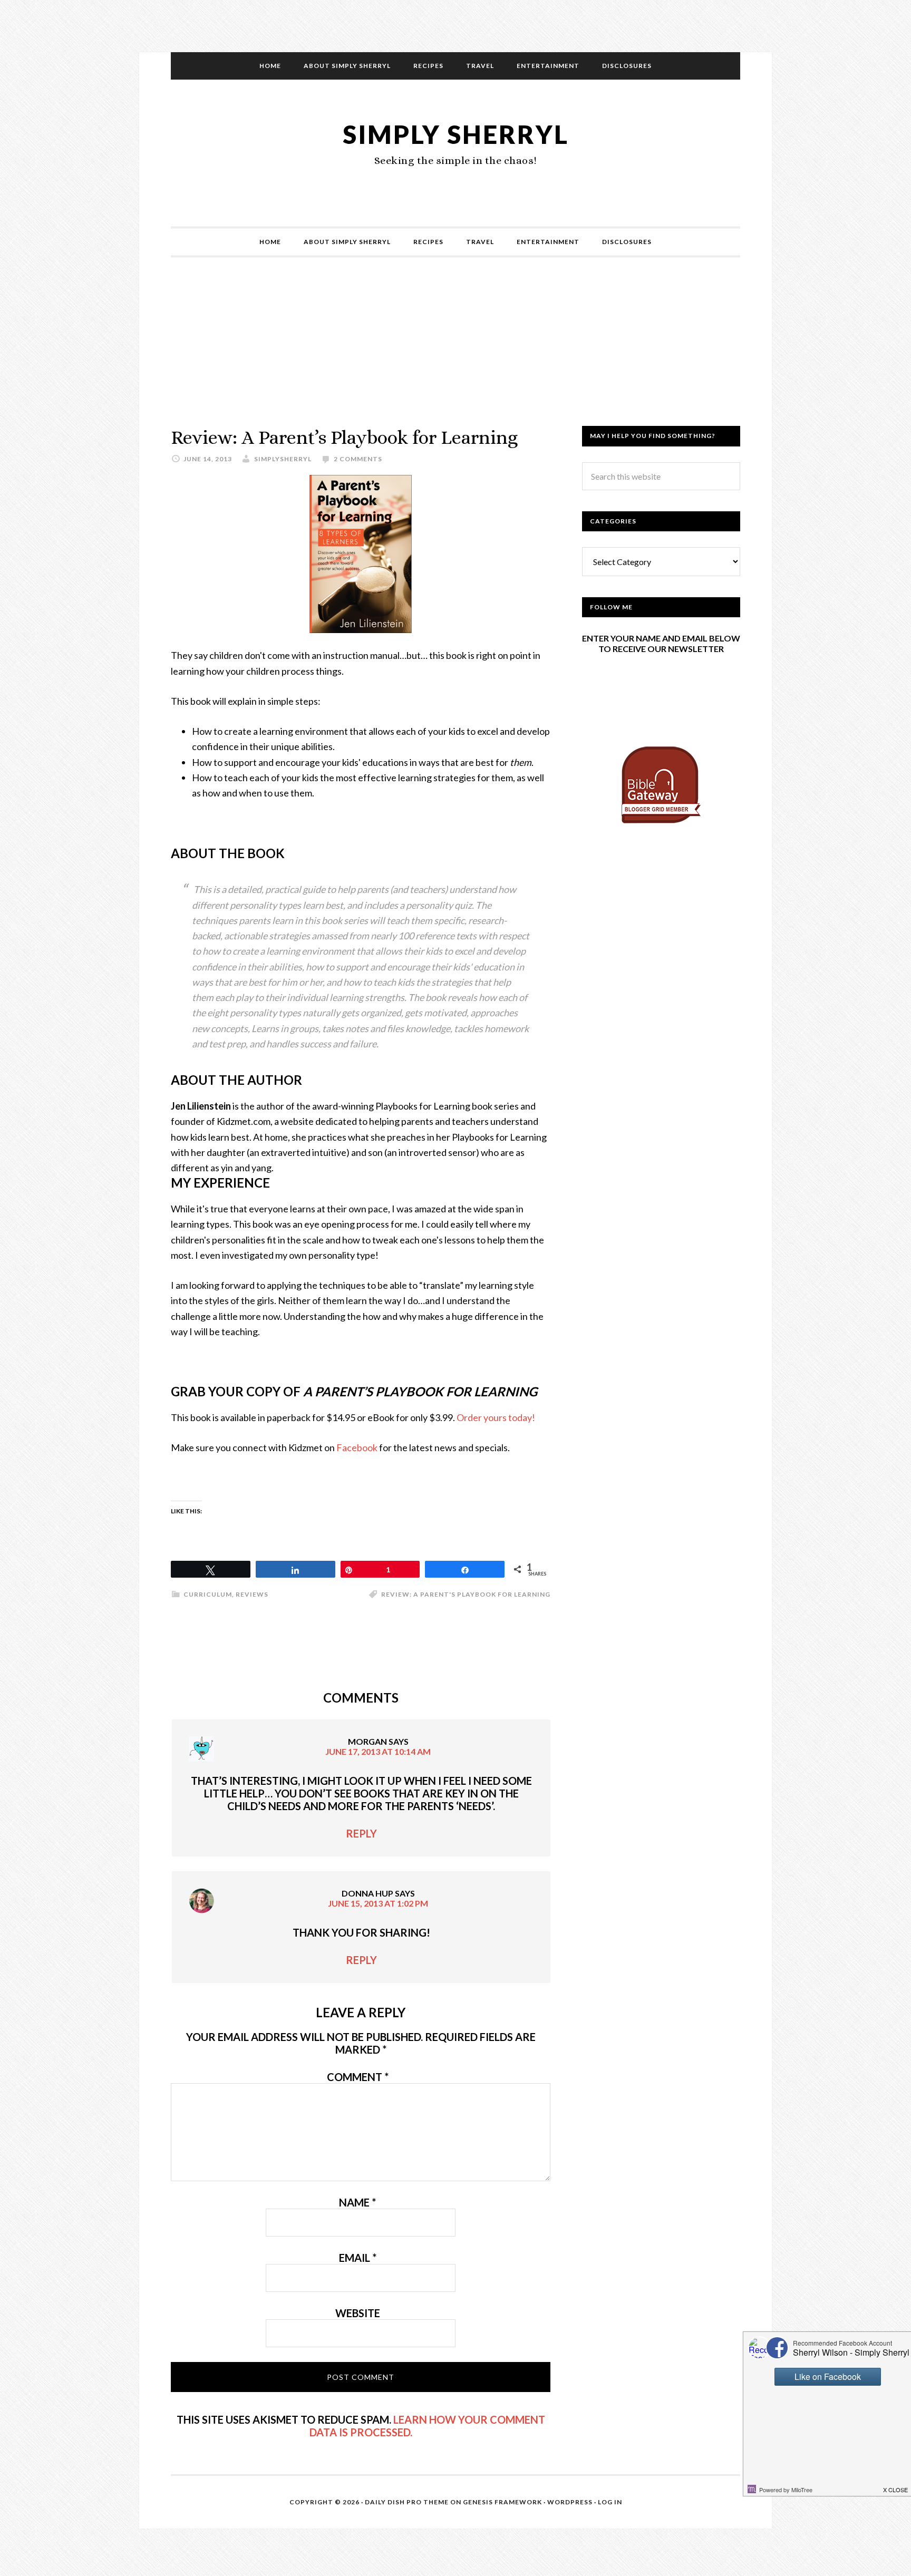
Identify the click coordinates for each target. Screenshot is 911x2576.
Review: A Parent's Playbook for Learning (466, 1594)
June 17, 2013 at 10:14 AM (378, 1751)
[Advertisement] (455, 352)
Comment (358, 2077)
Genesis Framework (502, 2502)
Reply (361, 1833)
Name (357, 2202)
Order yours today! (496, 1417)
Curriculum (208, 1594)
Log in (610, 2502)
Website (358, 2313)
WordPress (570, 2502)
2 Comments (358, 459)
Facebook (357, 1447)
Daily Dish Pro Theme (407, 2502)
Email (358, 2258)
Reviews (252, 1594)
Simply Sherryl (456, 134)
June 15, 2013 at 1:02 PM (378, 1903)
